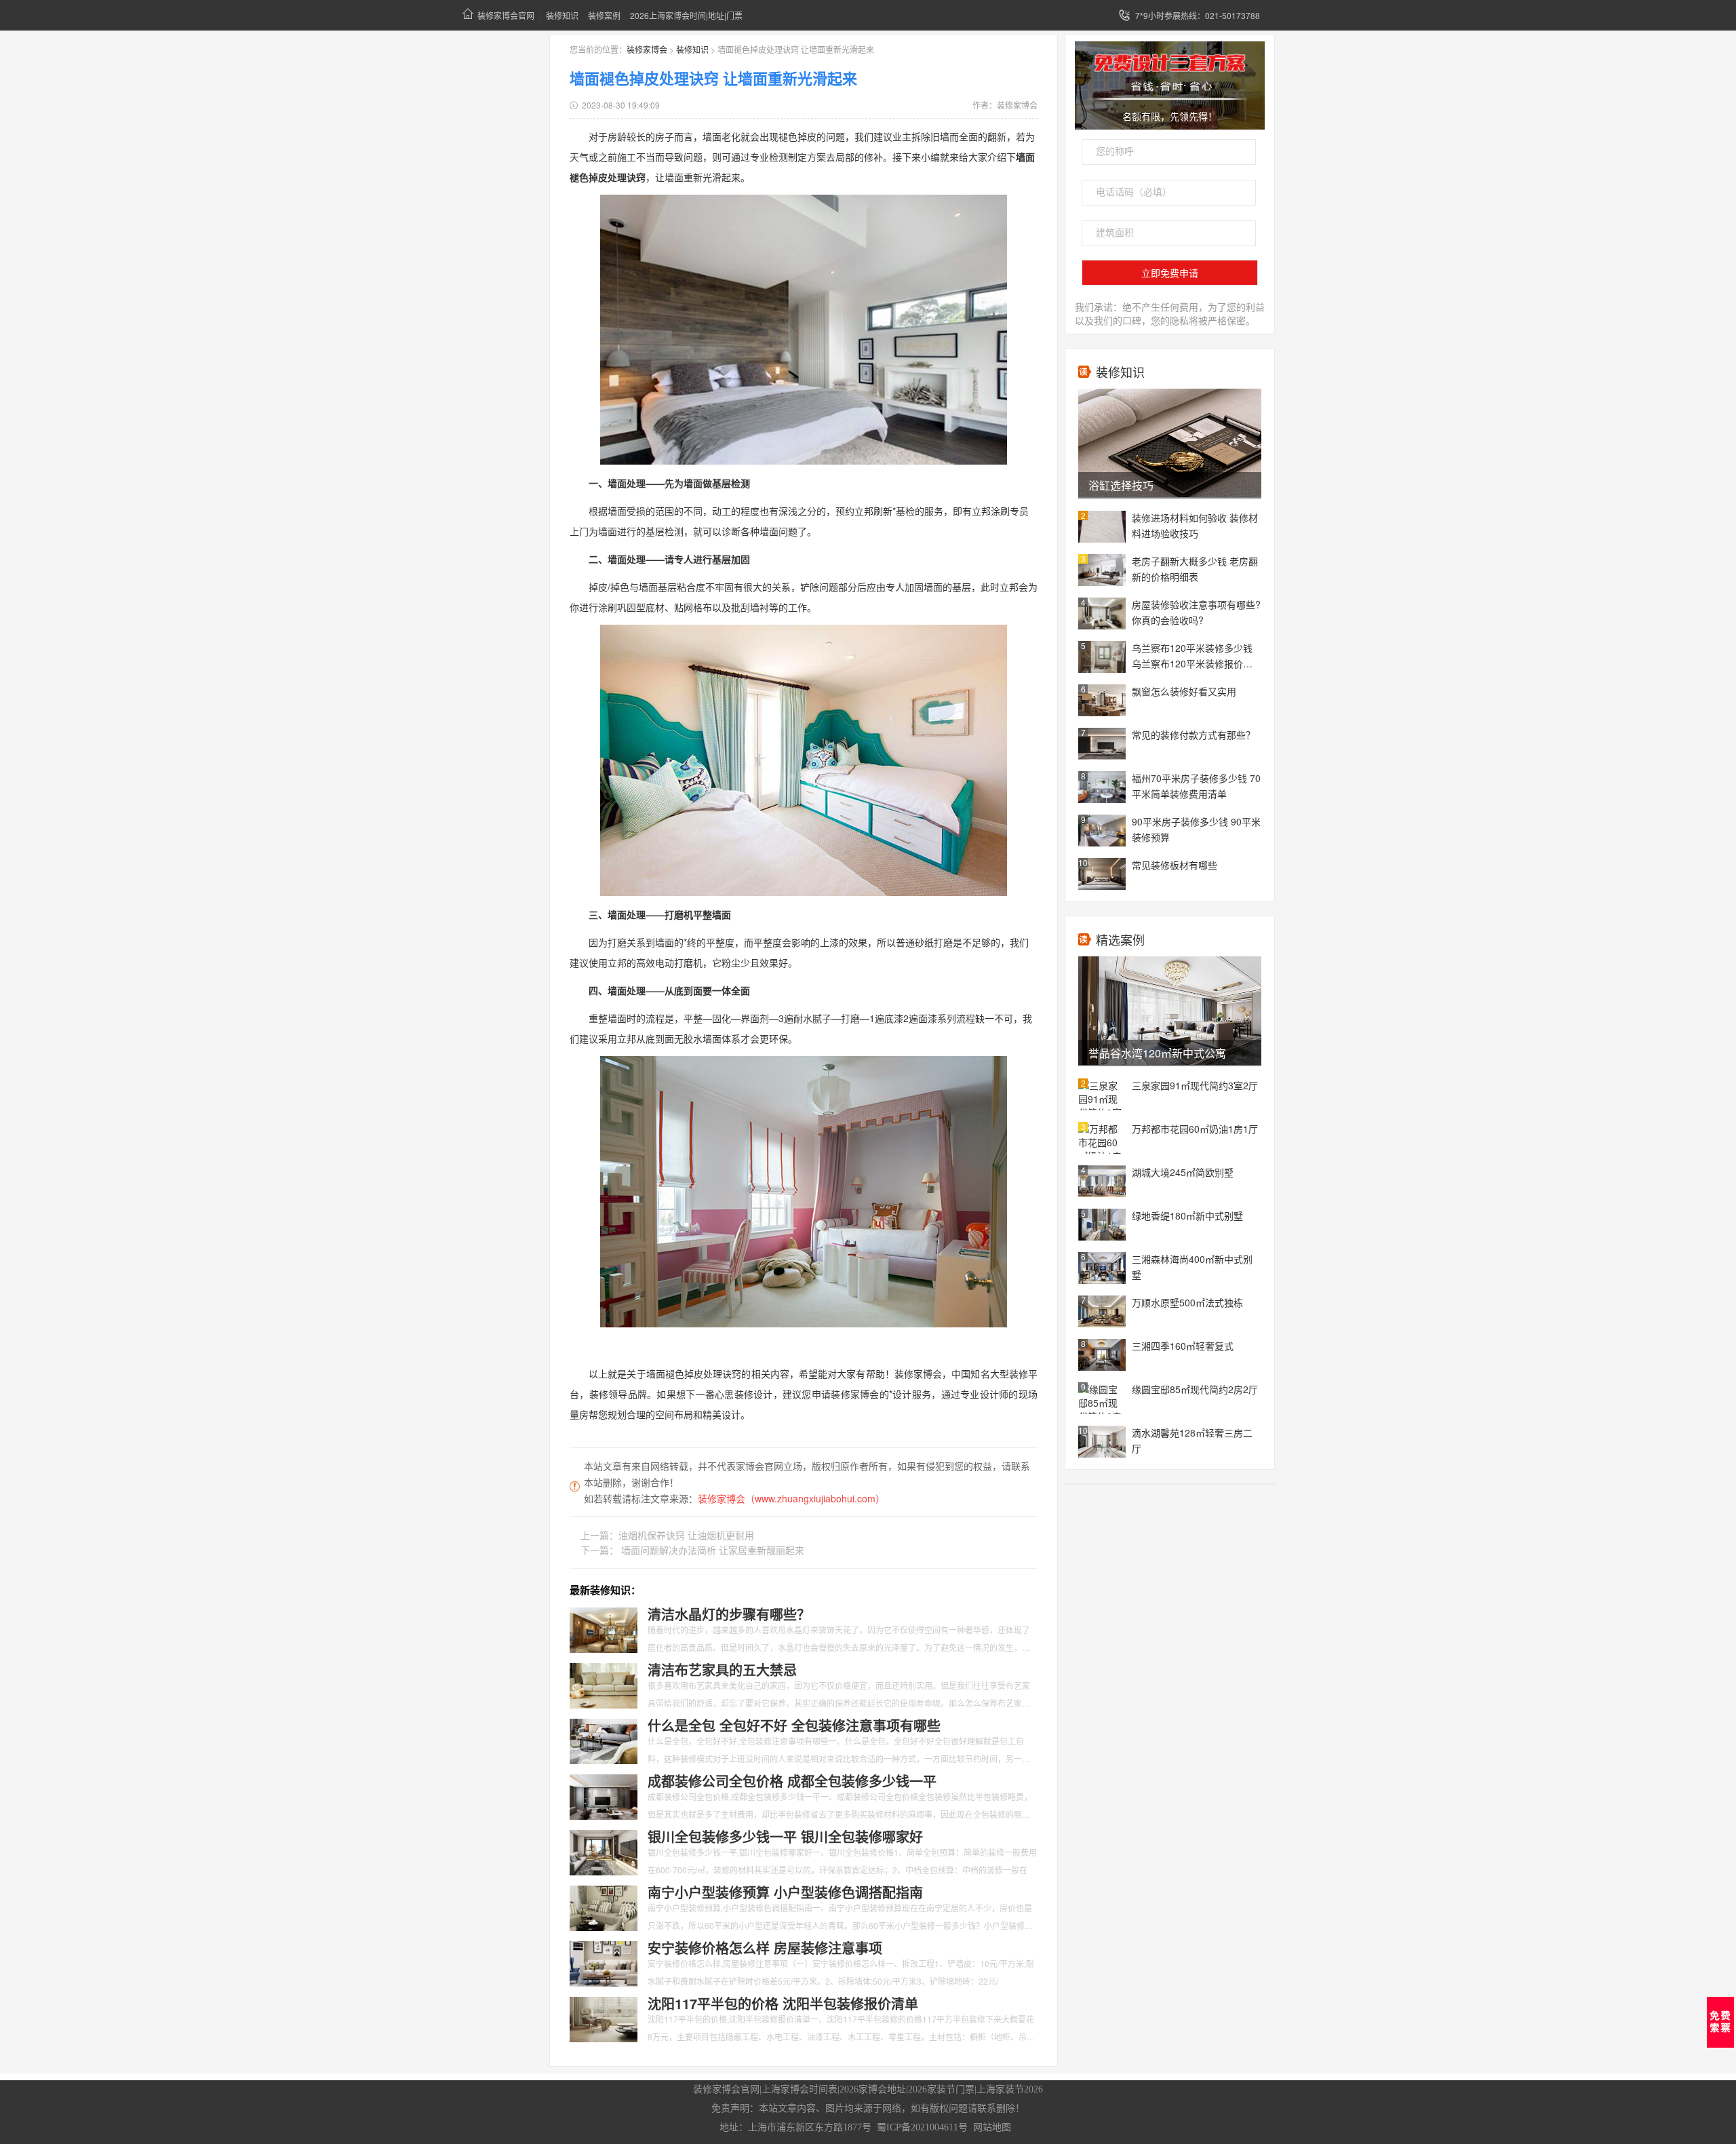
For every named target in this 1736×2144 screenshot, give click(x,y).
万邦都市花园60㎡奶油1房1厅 (1195, 1129)
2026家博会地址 (873, 2089)
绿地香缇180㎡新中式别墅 (1187, 1215)
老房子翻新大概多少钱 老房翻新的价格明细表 (1195, 569)
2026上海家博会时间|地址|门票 (686, 15)
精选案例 (1120, 939)
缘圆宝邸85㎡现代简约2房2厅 (1195, 1389)
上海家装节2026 (1010, 2089)
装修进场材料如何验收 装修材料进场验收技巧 (1195, 525)
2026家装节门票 (941, 2089)
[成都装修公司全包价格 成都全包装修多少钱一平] (604, 1795)
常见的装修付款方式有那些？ (1193, 735)
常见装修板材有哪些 (1175, 865)
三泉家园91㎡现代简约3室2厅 (1195, 1085)
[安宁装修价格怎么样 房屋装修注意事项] (604, 1962)
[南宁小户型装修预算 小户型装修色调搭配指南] (604, 1907)
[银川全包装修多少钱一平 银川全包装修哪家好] (604, 1851)
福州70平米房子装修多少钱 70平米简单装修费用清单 (1196, 786)
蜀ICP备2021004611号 (922, 2127)
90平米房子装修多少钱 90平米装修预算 (1196, 829)
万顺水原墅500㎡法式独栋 (1187, 1302)
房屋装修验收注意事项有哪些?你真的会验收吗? (1196, 612)
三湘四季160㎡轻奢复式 (1183, 1346)
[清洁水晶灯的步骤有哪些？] (604, 1629)
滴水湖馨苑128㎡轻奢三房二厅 (1192, 1440)
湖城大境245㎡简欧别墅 (1183, 1172)
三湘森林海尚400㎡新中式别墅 (1192, 1267)
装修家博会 (647, 49)
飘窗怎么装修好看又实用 (1184, 691)
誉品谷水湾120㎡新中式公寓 (1157, 1053)
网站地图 (992, 2127)
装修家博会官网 (506, 15)
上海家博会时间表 (800, 2089)
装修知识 (562, 15)
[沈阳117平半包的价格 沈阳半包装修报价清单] (604, 2018)
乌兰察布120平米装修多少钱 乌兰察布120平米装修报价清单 (1192, 657)
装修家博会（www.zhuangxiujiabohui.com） (791, 1498)
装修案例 (604, 15)
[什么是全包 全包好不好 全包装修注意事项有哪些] (604, 1740)
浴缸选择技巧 (1121, 485)
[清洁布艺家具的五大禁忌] (604, 1684)
